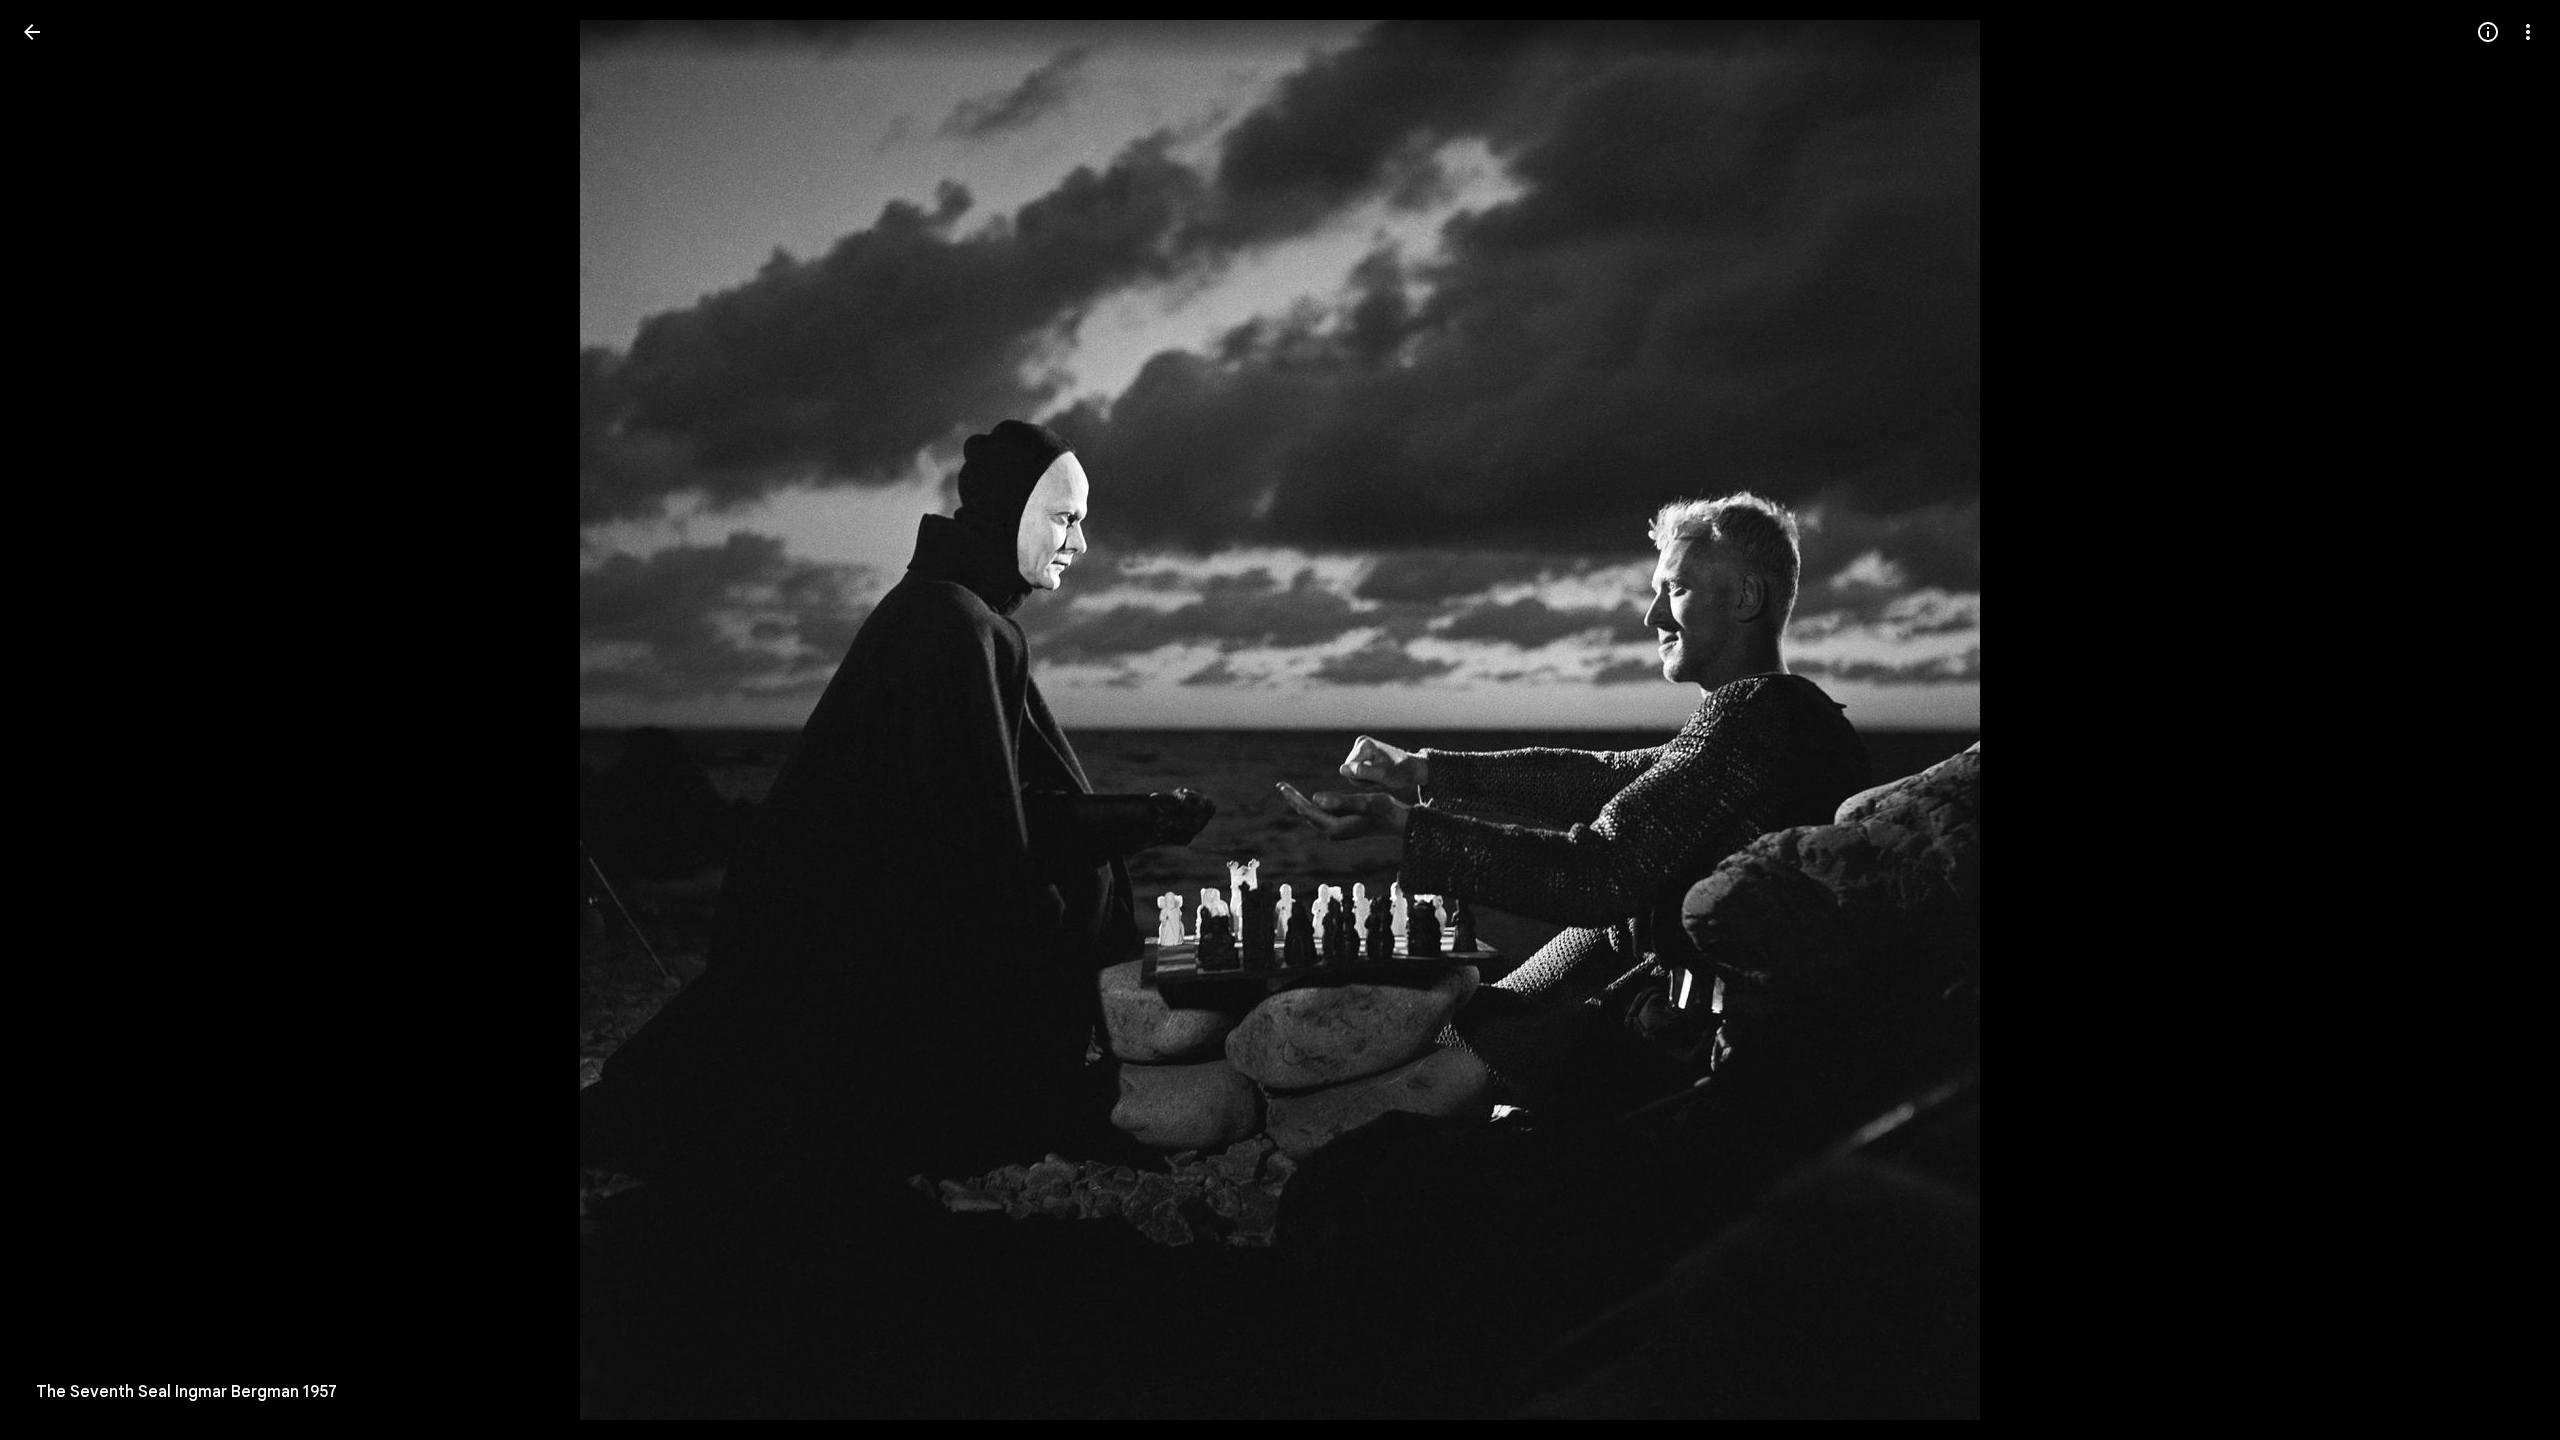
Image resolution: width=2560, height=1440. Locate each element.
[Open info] (2488, 32)
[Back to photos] (32, 32)
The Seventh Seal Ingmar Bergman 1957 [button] (186, 1392)
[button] (56, 720)
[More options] (2528, 32)
